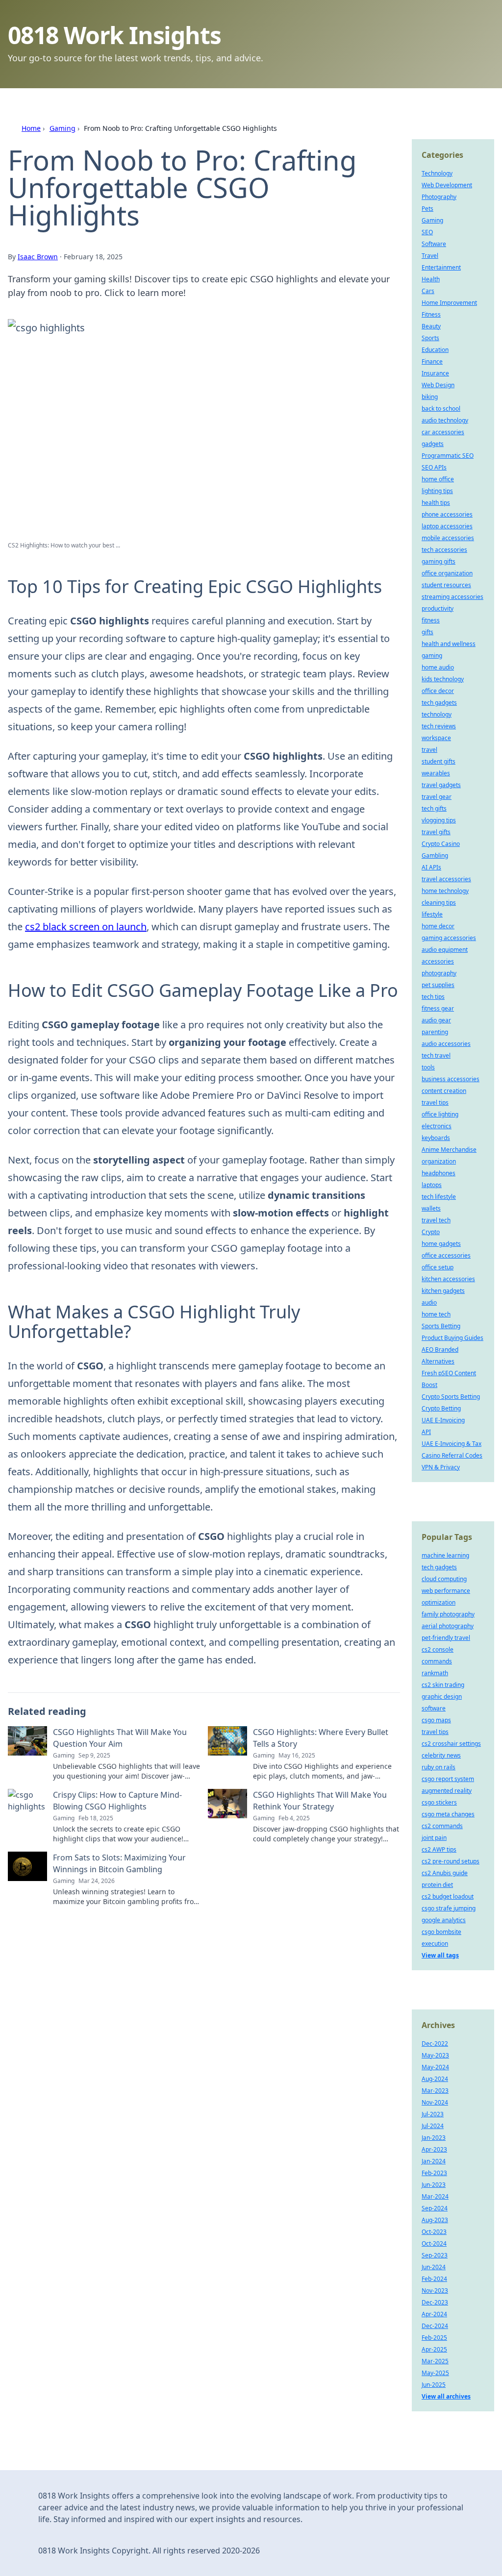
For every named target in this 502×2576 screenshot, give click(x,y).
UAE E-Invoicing (443, 1420)
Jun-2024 (434, 2267)
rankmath (435, 1673)
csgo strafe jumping (449, 1908)
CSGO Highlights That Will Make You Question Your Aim (120, 1738)
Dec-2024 (435, 2326)
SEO (427, 232)
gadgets (433, 444)
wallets (431, 1208)
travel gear (437, 797)
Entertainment (441, 267)
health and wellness (449, 644)
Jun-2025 (434, 2385)
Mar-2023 (435, 2091)
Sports (430, 338)
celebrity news (441, 1755)
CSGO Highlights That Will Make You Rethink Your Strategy (320, 1801)
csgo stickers (439, 1802)
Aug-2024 (435, 2079)
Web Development (447, 185)
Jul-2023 (433, 2114)
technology (437, 714)
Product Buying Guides (452, 1338)
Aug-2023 (435, 2220)
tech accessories (444, 550)
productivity (438, 608)
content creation (444, 1091)
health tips (436, 503)
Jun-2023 (434, 2185)
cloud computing (444, 1579)
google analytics (444, 1920)
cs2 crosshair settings (451, 1744)
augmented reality (447, 1791)
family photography (448, 1614)
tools (428, 1067)
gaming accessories (449, 938)
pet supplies (438, 985)
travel (429, 750)
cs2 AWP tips (439, 1849)
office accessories (446, 1255)
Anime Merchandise (449, 1150)
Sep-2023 (435, 2255)
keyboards (436, 1138)
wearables (436, 773)
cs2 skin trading (443, 1685)
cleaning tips (439, 903)
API (426, 1432)
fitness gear (438, 1008)
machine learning (445, 1555)
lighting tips (437, 491)
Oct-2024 (434, 2243)
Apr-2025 (434, 2349)
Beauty (431, 326)
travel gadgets (441, 785)
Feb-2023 (434, 2173)
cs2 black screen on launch (86, 927)
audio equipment (445, 950)
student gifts (439, 761)
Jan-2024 (434, 2161)
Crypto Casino (441, 844)
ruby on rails (439, 1767)
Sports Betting (441, 1326)
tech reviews (439, 726)
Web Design (438, 385)
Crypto (431, 1232)
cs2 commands (442, 1826)
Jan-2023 (434, 2138)
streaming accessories (452, 597)
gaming (432, 656)
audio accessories (446, 1044)
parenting (435, 1032)
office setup (438, 1267)
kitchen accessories (448, 1279)
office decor (438, 691)
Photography (439, 197)
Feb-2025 (434, 2338)
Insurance (435, 373)
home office (438, 479)
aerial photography (448, 1626)
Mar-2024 (435, 2196)
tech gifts (434, 808)
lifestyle (432, 914)
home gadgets (441, 1244)
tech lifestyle (439, 1197)
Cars (428, 291)
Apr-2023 (434, 2149)
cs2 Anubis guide (445, 1873)
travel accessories (446, 879)
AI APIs (431, 867)
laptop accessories (447, 526)
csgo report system (448, 1779)
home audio (438, 667)
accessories (438, 961)
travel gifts (436, 832)
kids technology (443, 679)
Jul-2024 (433, 2126)
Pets (427, 209)
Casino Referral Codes (452, 1455)
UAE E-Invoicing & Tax (452, 1444)
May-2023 (435, 2055)
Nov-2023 (435, 2291)
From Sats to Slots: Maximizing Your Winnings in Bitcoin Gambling (119, 1863)
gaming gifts (439, 561)
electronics (437, 1126)
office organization (447, 573)
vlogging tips (439, 820)
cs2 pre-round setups (451, 1861)
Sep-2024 (435, 2208)
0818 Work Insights (114, 35)
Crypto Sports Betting (451, 1397)
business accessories (451, 1079)
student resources (446, 585)
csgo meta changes (448, 1814)
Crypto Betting (441, 1408)
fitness (431, 620)
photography (439, 973)
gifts (427, 632)
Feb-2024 (434, 2279)
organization (439, 1161)
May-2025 (435, 2373)
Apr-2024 (434, 2314)
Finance (432, 361)
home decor (438, 926)
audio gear (436, 1020)
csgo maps (436, 1720)
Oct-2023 (434, 2232)
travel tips (435, 1102)
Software (434, 244)
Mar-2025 (435, 2361)
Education (435, 350)
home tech (436, 1314)
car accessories (443, 432)
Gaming (63, 128)
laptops (432, 1185)
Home (31, 128)
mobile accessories (448, 538)
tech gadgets (439, 703)
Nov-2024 (435, 2102)
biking (430, 397)
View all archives (446, 2396)
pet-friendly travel (446, 1638)
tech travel (436, 1055)
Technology (437, 173)
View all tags (440, 1955)
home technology (445, 891)
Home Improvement (449, 303)
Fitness (431, 314)
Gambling (435, 855)
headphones (439, 1173)
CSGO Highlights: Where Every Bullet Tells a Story (321, 1738)
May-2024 (435, 2067)
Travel (430, 256)
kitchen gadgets (443, 1291)
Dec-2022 (435, 2043)
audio (429, 1302)
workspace (436, 738)
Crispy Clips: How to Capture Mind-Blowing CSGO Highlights (117, 1801)
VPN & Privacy (441, 1467)
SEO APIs (434, 467)
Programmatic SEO (448, 456)
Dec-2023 (435, 2302)
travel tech (436, 1220)
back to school (441, 409)
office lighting (440, 1114)
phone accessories (447, 514)
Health (431, 279)
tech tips (433, 997)
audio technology (445, 420)
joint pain (434, 1838)
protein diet (437, 1885)
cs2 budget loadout (448, 1896)
